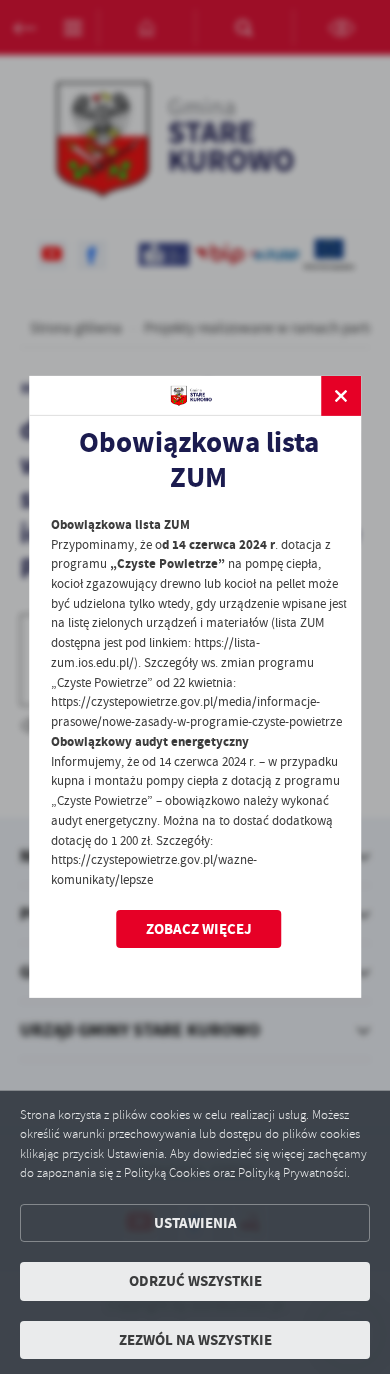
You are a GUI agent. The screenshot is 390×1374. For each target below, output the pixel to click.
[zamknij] (341, 396)
